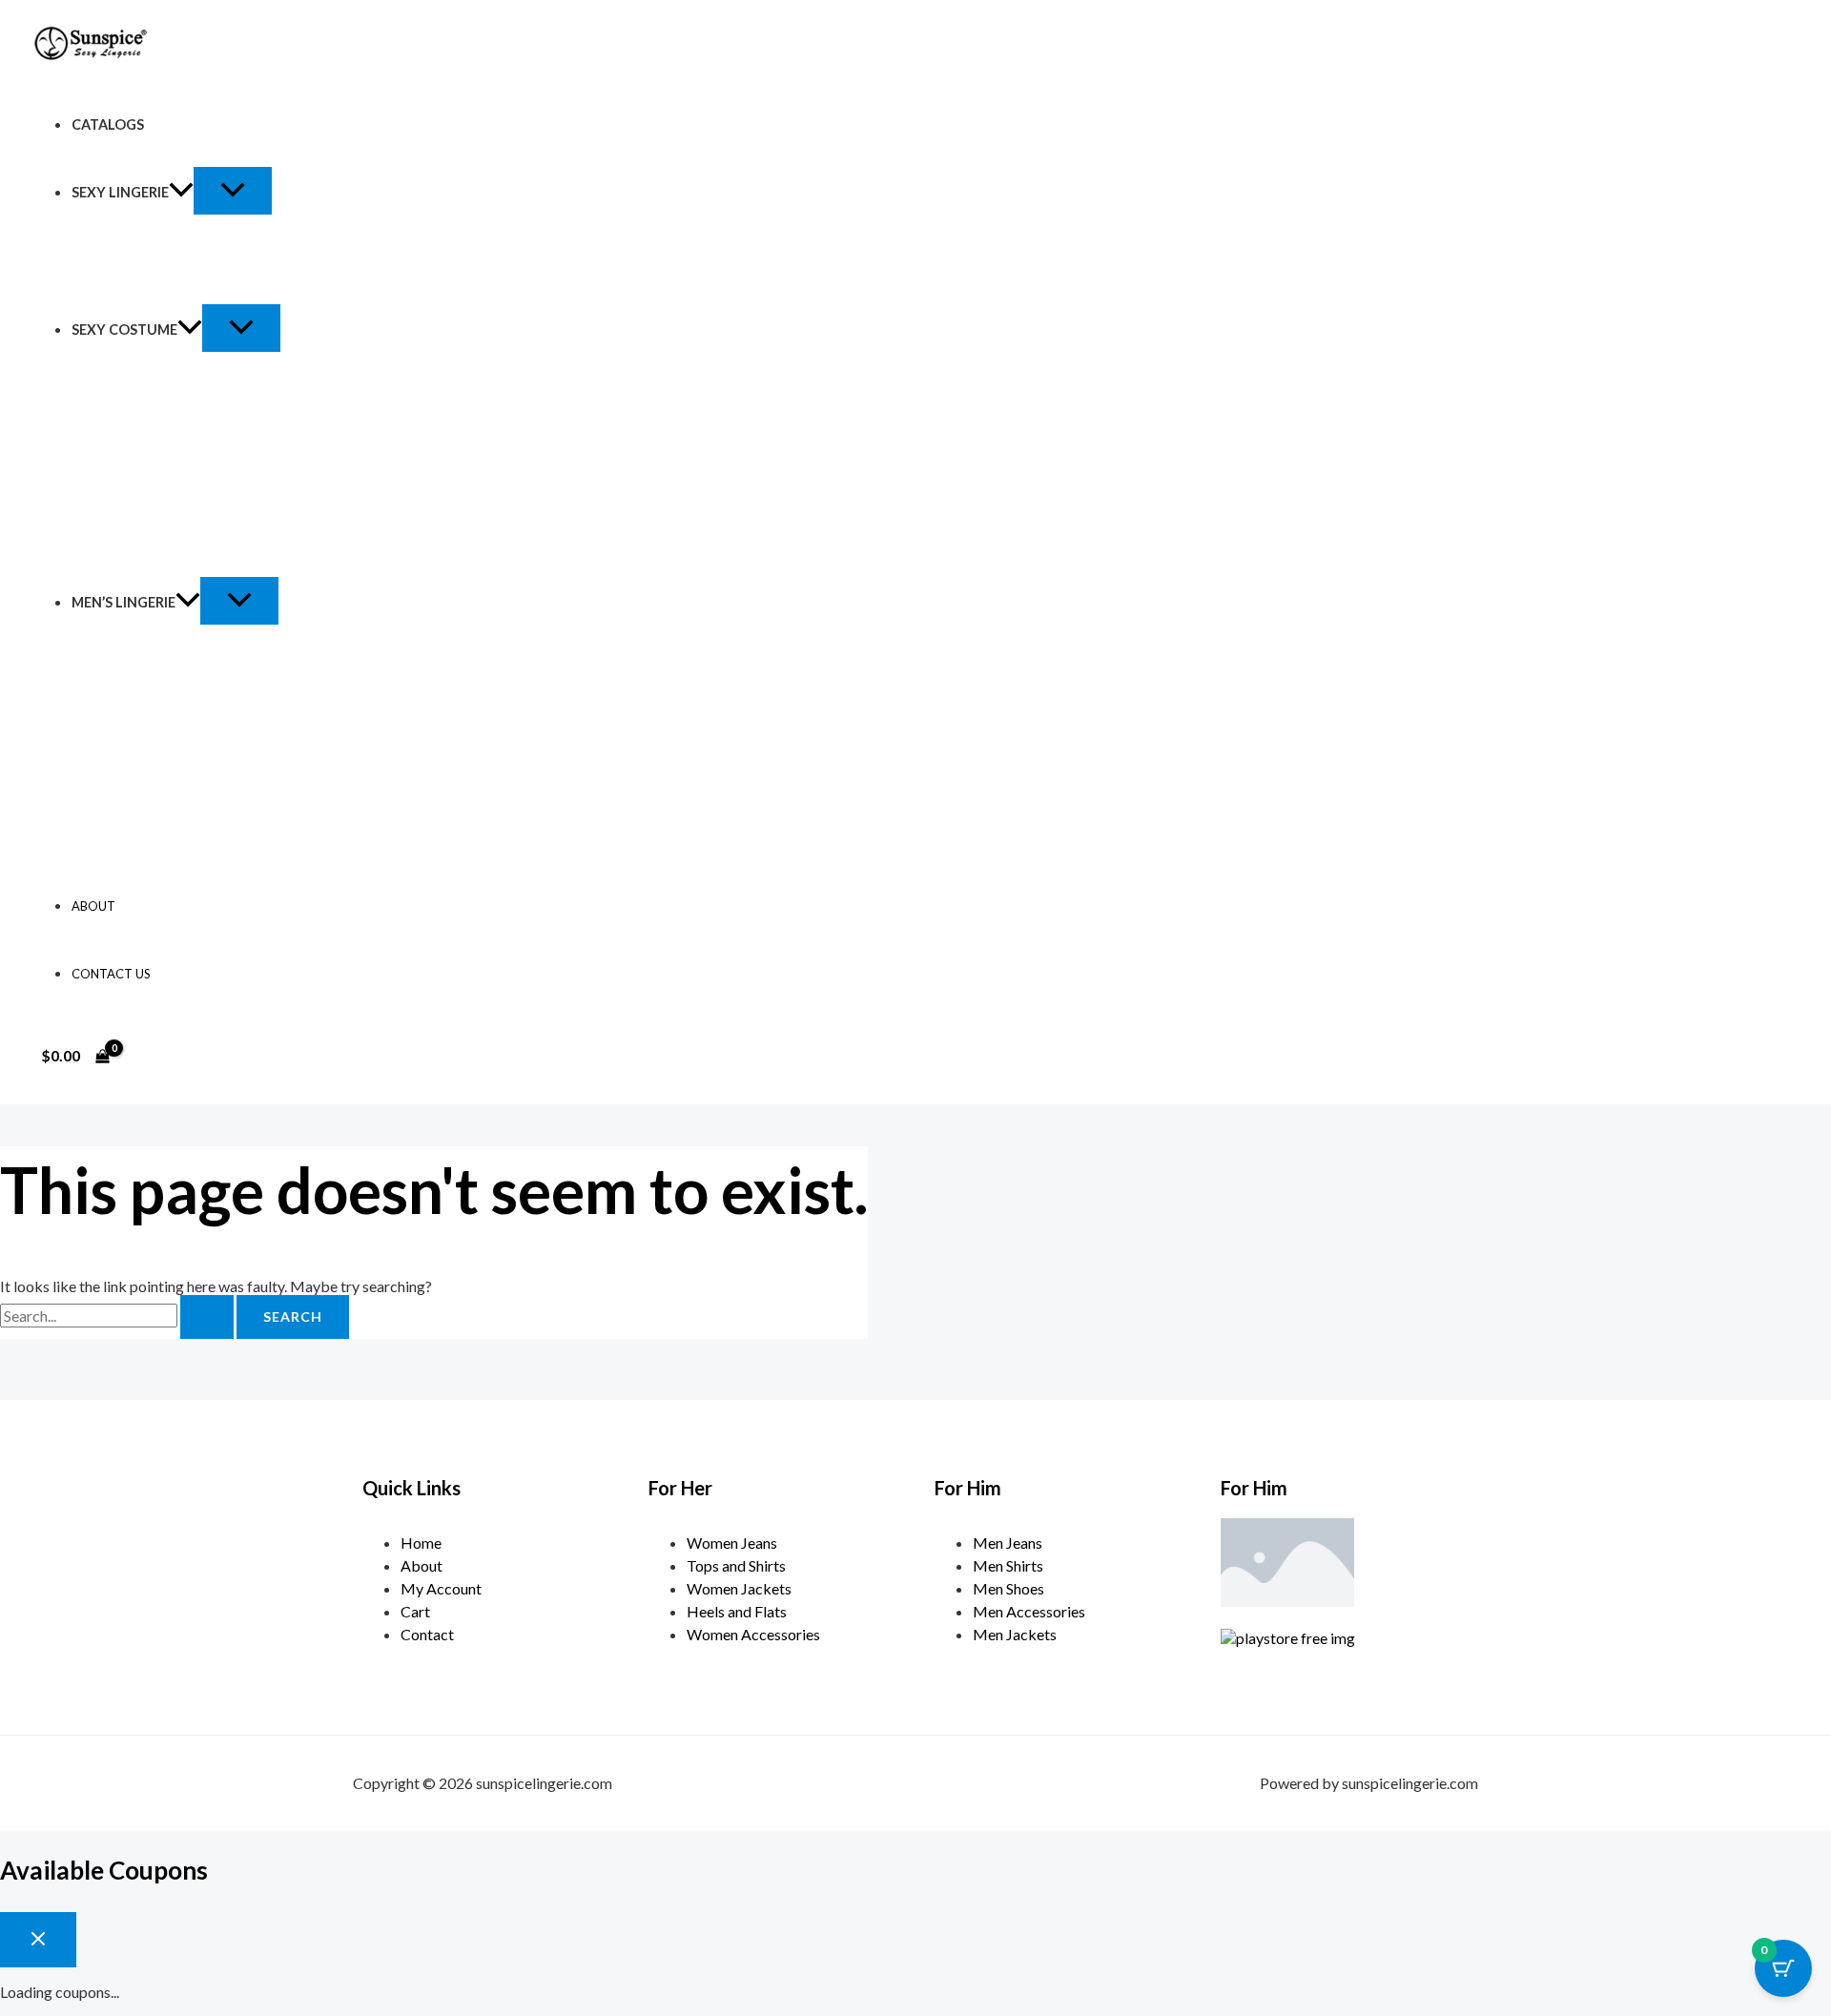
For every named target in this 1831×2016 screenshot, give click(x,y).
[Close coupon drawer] (38, 1940)
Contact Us (111, 974)
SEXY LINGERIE (120, 192)
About (93, 906)
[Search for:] (118, 1316)
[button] (181, 192)
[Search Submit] (207, 1317)
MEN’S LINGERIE (123, 602)
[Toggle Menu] (233, 191)
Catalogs (108, 124)
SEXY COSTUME (124, 329)
